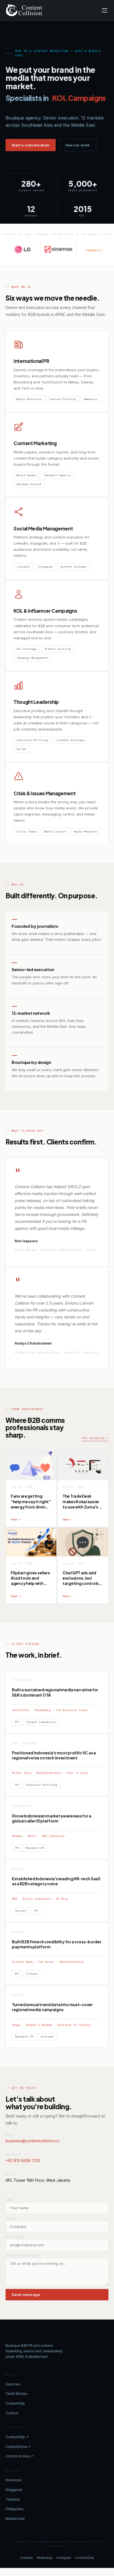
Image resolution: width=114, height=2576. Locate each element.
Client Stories (16, 2394)
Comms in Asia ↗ (19, 2456)
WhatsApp (45, 2558)
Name (9, 2200)
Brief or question (22, 2255)
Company (12, 2219)
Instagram (64, 2558)
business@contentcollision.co (33, 2141)
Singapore (14, 2490)
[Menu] (105, 10)
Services (13, 2384)
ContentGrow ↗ (18, 2447)
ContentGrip (15, 2403)
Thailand (13, 2499)
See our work (78, 145)
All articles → (95, 1438)
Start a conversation (31, 145)
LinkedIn (27, 2558)
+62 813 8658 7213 (23, 2160)
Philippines (15, 2509)
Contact (12, 2413)
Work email (15, 2237)
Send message (26, 2295)
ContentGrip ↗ (17, 2437)
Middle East (15, 2519)
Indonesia (14, 2480)
